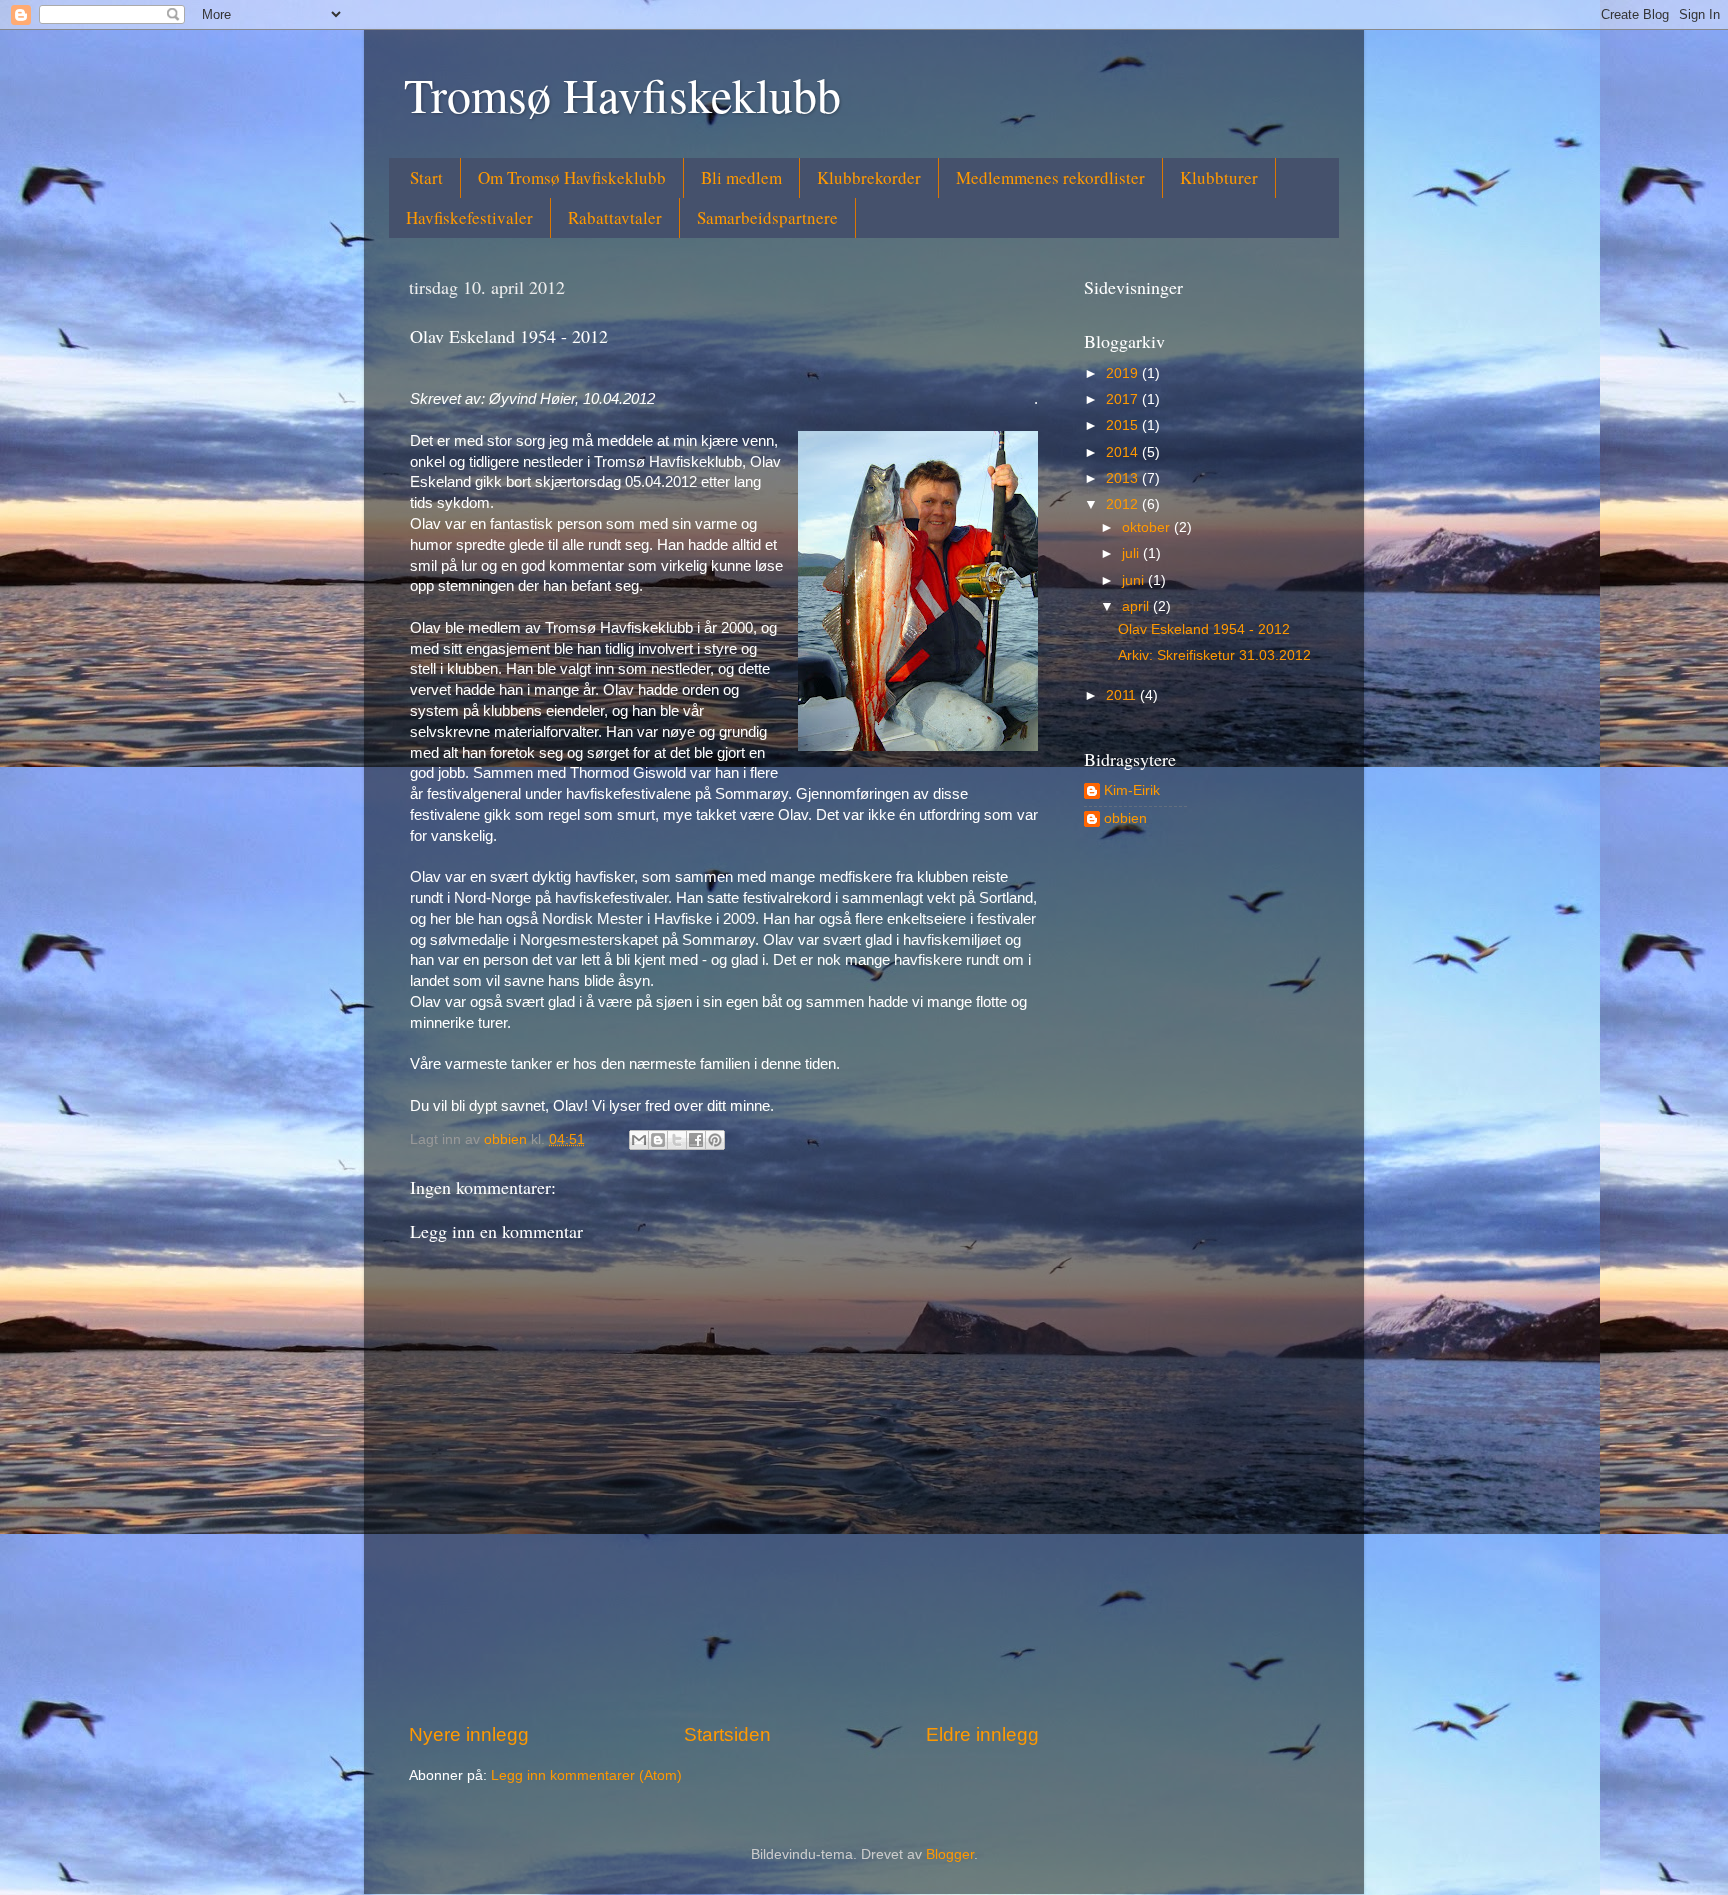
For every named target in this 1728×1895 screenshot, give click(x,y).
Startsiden (727, 1734)
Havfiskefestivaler (469, 217)
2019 (1124, 373)
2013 (1124, 478)
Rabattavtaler (615, 217)
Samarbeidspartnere (767, 217)
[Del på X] (677, 1140)
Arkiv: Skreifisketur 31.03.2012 (1214, 655)
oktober (1148, 527)
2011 (1123, 695)
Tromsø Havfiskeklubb (622, 94)
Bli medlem (741, 177)
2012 (1124, 504)
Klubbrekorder (869, 177)
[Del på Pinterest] (715, 1140)
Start (426, 177)
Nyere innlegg (469, 1734)
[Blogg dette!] (658, 1140)
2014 (1124, 452)
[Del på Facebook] (696, 1140)
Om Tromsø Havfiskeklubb (572, 177)
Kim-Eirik (1132, 790)
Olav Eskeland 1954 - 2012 (1204, 629)
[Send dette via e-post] (639, 1140)
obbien (1125, 818)
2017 (1124, 399)
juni (1135, 580)
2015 (1124, 425)
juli (1132, 553)
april (1137, 606)
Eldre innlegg (982, 1734)
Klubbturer (1219, 177)
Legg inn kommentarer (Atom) (586, 1775)
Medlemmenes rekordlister (1050, 177)
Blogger (950, 1854)
